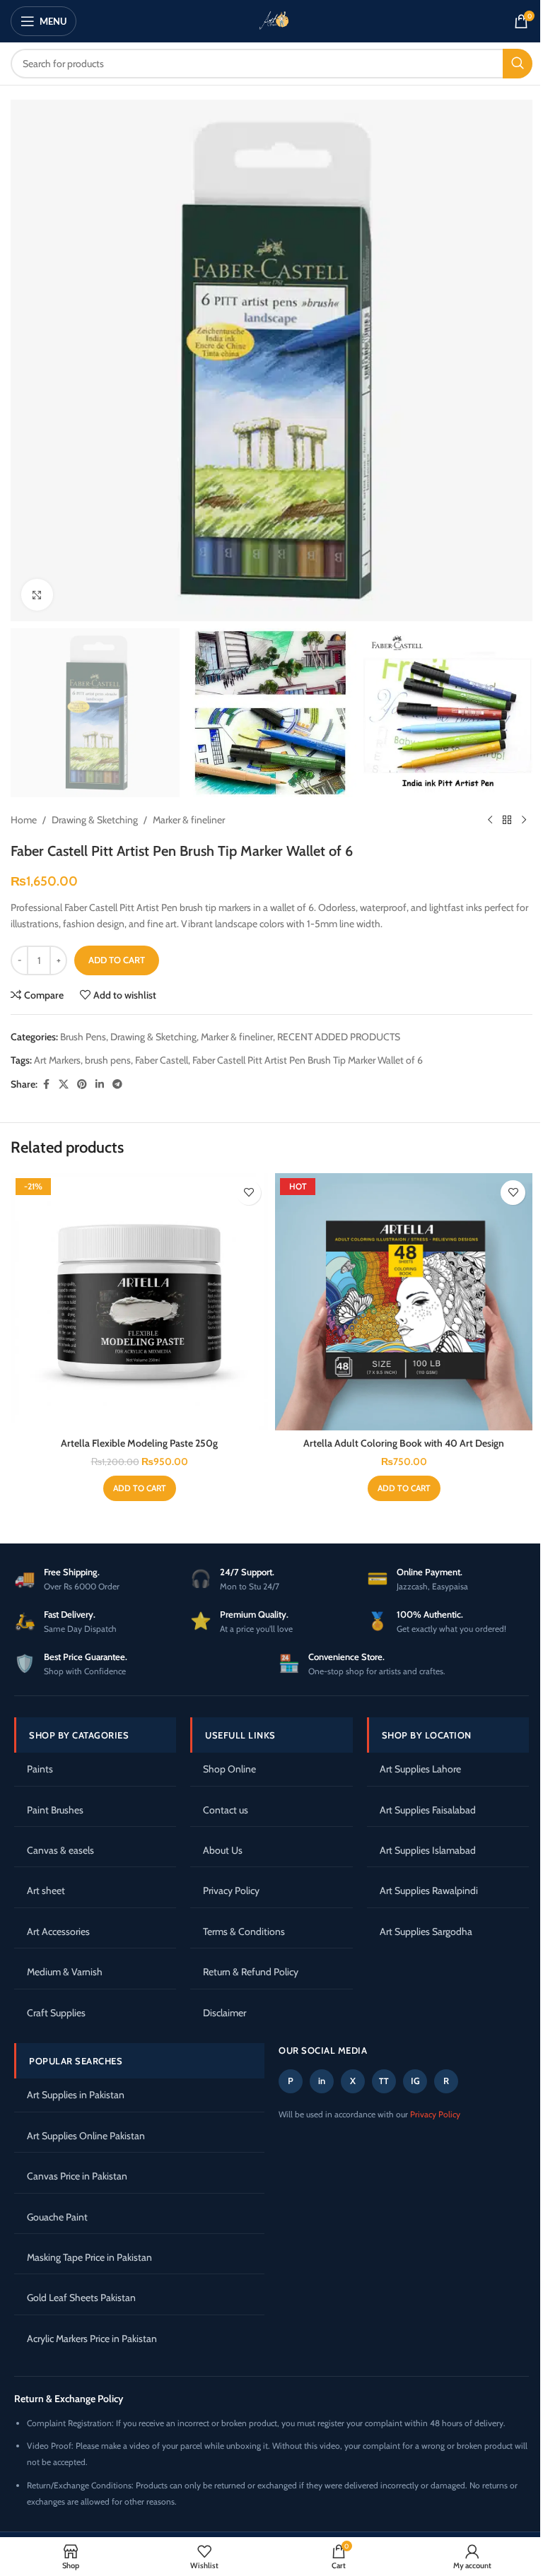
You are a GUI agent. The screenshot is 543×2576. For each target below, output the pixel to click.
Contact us (226, 1810)
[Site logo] (271, 20)
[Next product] (524, 820)
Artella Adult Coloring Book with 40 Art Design (404, 1443)
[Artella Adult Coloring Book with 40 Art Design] (404, 1302)
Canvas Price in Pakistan (77, 2176)
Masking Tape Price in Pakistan (89, 2257)
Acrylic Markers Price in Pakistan (92, 2339)
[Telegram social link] (117, 1084)
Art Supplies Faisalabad (428, 1810)
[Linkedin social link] (100, 1084)
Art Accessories (58, 1931)
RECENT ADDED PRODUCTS (339, 1037)
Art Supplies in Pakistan (76, 2095)
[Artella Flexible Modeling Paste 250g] (139, 1302)
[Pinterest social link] (82, 1084)
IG (415, 2081)
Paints (40, 1769)
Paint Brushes (55, 1810)
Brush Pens (83, 1037)
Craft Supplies (56, 2013)
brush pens (108, 1060)
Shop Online (229, 1769)
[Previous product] (490, 820)
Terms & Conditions (244, 1931)
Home (24, 820)
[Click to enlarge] (37, 595)
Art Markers (57, 1060)
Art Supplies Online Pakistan (86, 2136)
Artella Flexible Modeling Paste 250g (139, 1443)
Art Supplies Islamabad (428, 1850)
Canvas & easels (60, 1850)
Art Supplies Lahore (420, 1769)
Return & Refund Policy (251, 1972)
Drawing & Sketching (95, 820)
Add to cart (117, 960)
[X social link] (64, 1084)
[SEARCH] (518, 64)
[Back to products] (507, 820)
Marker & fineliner (189, 820)
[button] (140, 1488)
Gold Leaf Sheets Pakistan (81, 2298)
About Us (223, 1850)
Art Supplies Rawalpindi (429, 1890)
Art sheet (46, 1890)
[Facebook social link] (46, 1084)
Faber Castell (162, 1060)
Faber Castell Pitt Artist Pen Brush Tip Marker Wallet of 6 (308, 1060)
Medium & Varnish (65, 1972)
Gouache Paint (57, 2217)
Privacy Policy (231, 1890)
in (322, 2081)
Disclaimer (224, 2013)
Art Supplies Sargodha (426, 1931)
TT (384, 2081)
